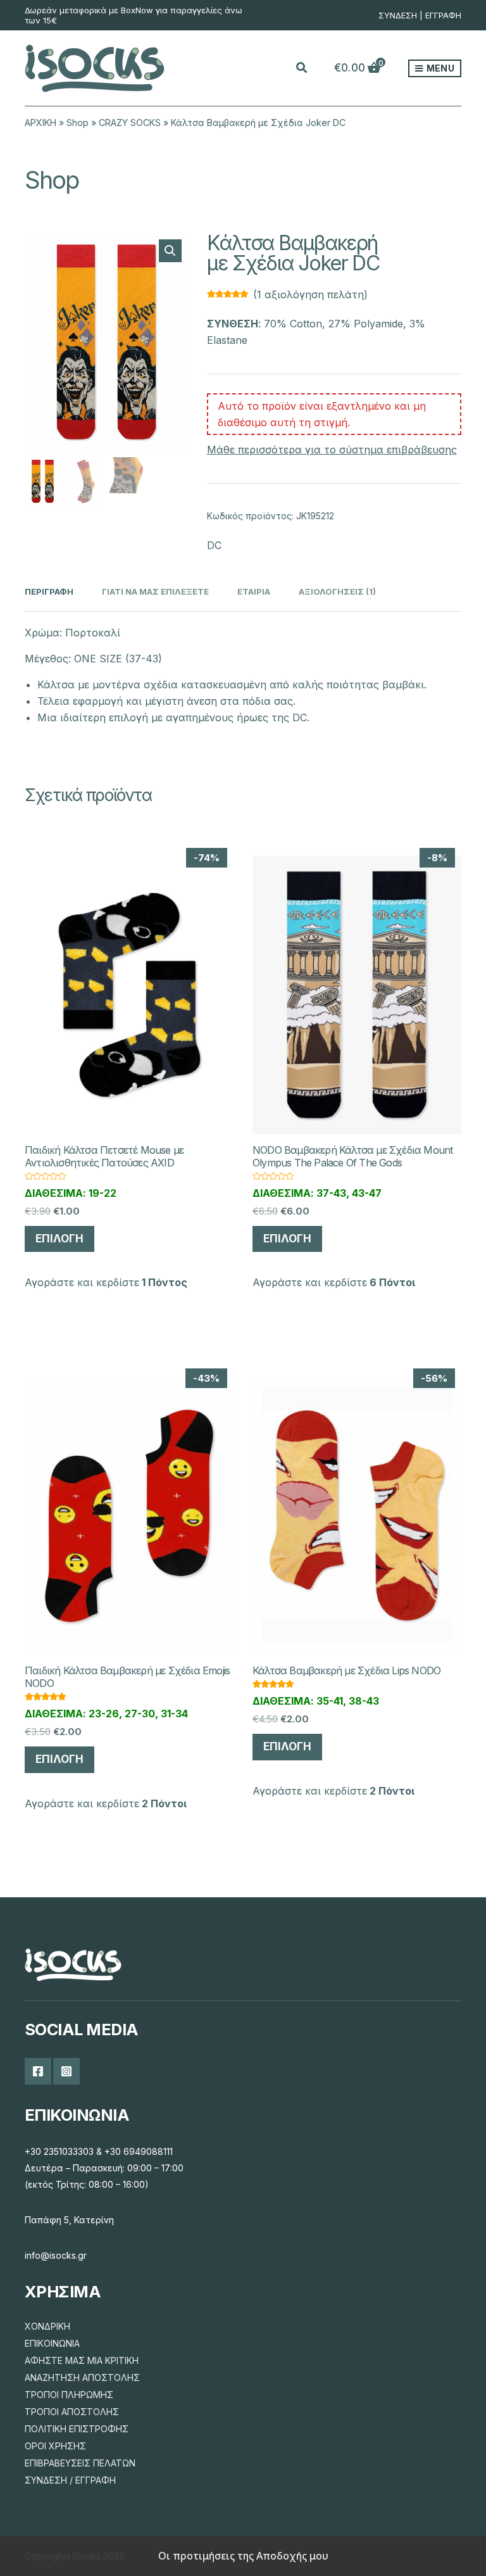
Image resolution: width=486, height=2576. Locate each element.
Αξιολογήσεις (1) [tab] (337, 591)
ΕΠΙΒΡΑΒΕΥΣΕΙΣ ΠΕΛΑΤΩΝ (80, 2463)
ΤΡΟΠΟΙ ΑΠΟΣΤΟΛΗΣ (72, 2412)
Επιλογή (59, 1239)
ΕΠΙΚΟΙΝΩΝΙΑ (52, 2343)
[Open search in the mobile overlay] (309, 68)
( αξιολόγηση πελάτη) (310, 294)
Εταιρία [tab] (254, 591)
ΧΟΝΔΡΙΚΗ (47, 2326)
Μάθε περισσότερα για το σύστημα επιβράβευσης (332, 450)
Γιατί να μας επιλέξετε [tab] (155, 591)
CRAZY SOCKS (130, 123)
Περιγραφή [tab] (49, 591)
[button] (170, 251)
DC (214, 545)
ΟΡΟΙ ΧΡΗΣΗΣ (55, 2446)
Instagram (66, 2071)
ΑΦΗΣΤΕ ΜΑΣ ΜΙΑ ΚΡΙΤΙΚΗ (82, 2360)
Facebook (38, 2071)
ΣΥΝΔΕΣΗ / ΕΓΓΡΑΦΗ (70, 2480)
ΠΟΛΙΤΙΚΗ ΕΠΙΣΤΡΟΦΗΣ (77, 2429)
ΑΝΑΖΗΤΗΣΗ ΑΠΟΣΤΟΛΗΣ (82, 2377)
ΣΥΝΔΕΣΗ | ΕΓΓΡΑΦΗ (420, 15)
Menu (439, 68)
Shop (78, 123)
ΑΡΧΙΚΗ (40, 123)
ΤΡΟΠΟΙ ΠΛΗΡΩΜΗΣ (69, 2395)
